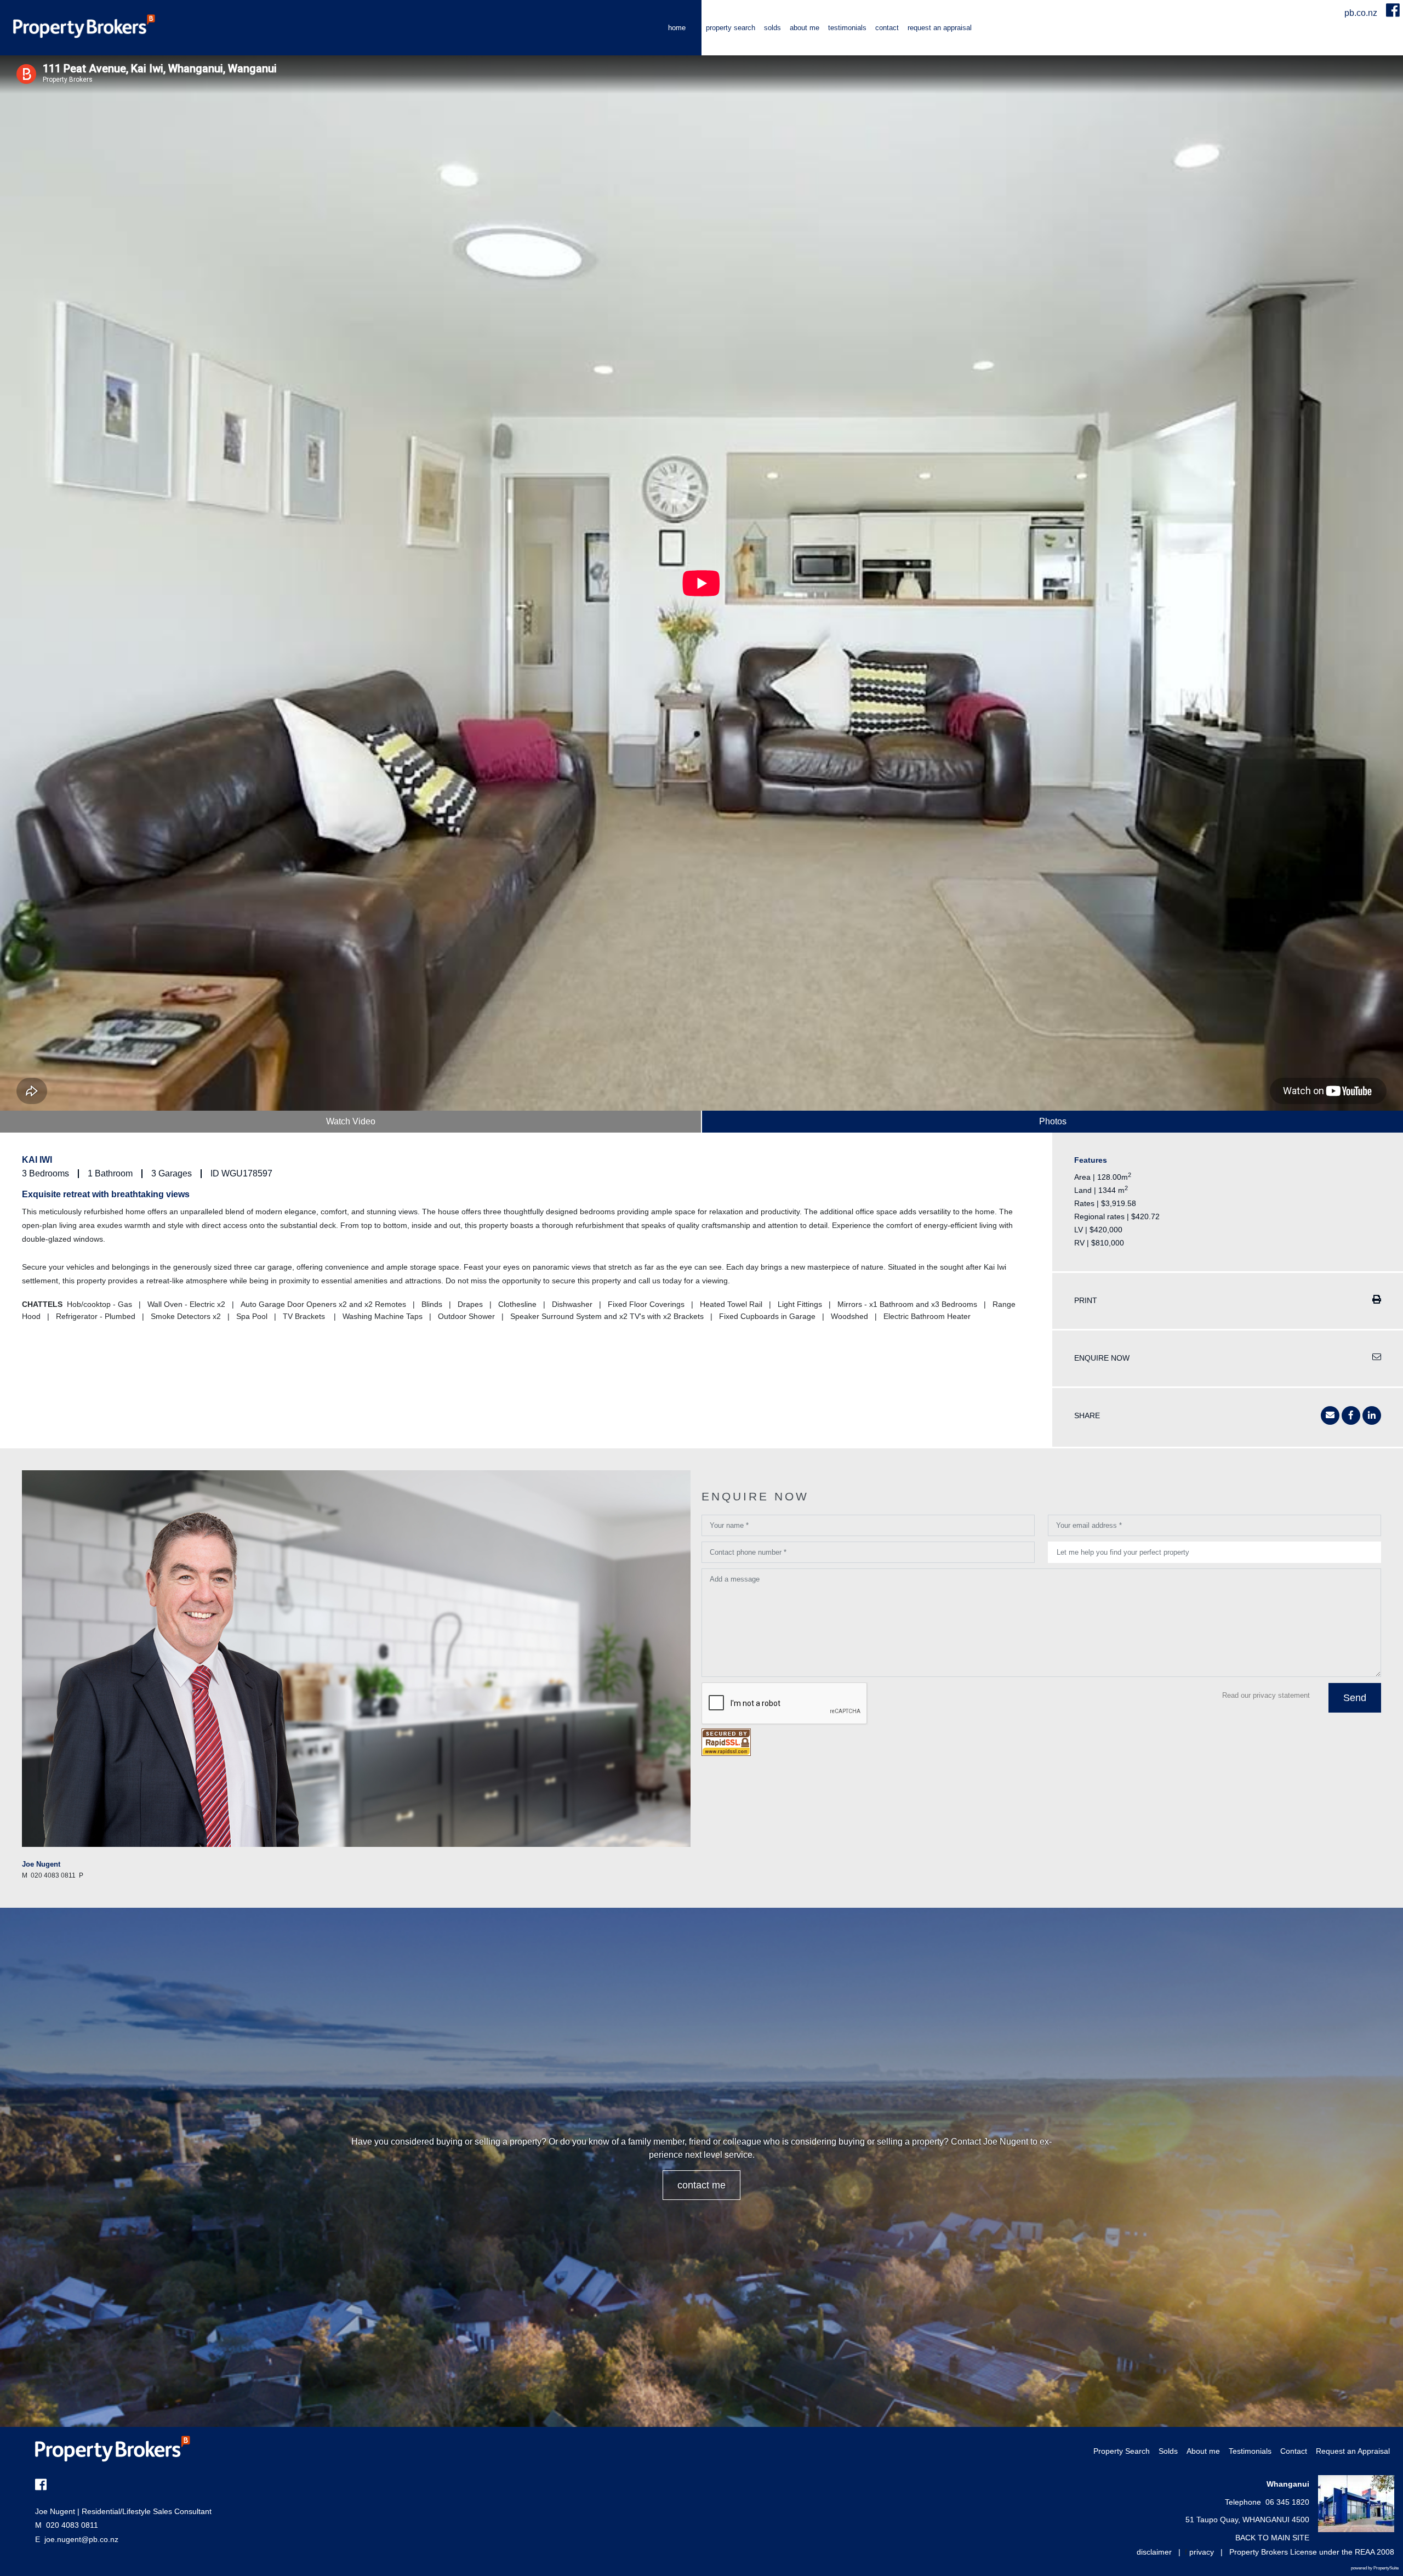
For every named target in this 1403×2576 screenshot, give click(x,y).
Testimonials (847, 28)
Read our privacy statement (1266, 1695)
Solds (772, 28)
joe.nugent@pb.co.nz (81, 2539)
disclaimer (1154, 2552)
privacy (1202, 2552)
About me (805, 28)
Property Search (731, 28)
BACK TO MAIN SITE (1272, 2538)
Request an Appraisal (940, 28)
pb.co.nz (1362, 13)
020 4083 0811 (67, 2525)
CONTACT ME (701, 2185)
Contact (887, 28)
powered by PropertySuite (1375, 2568)
